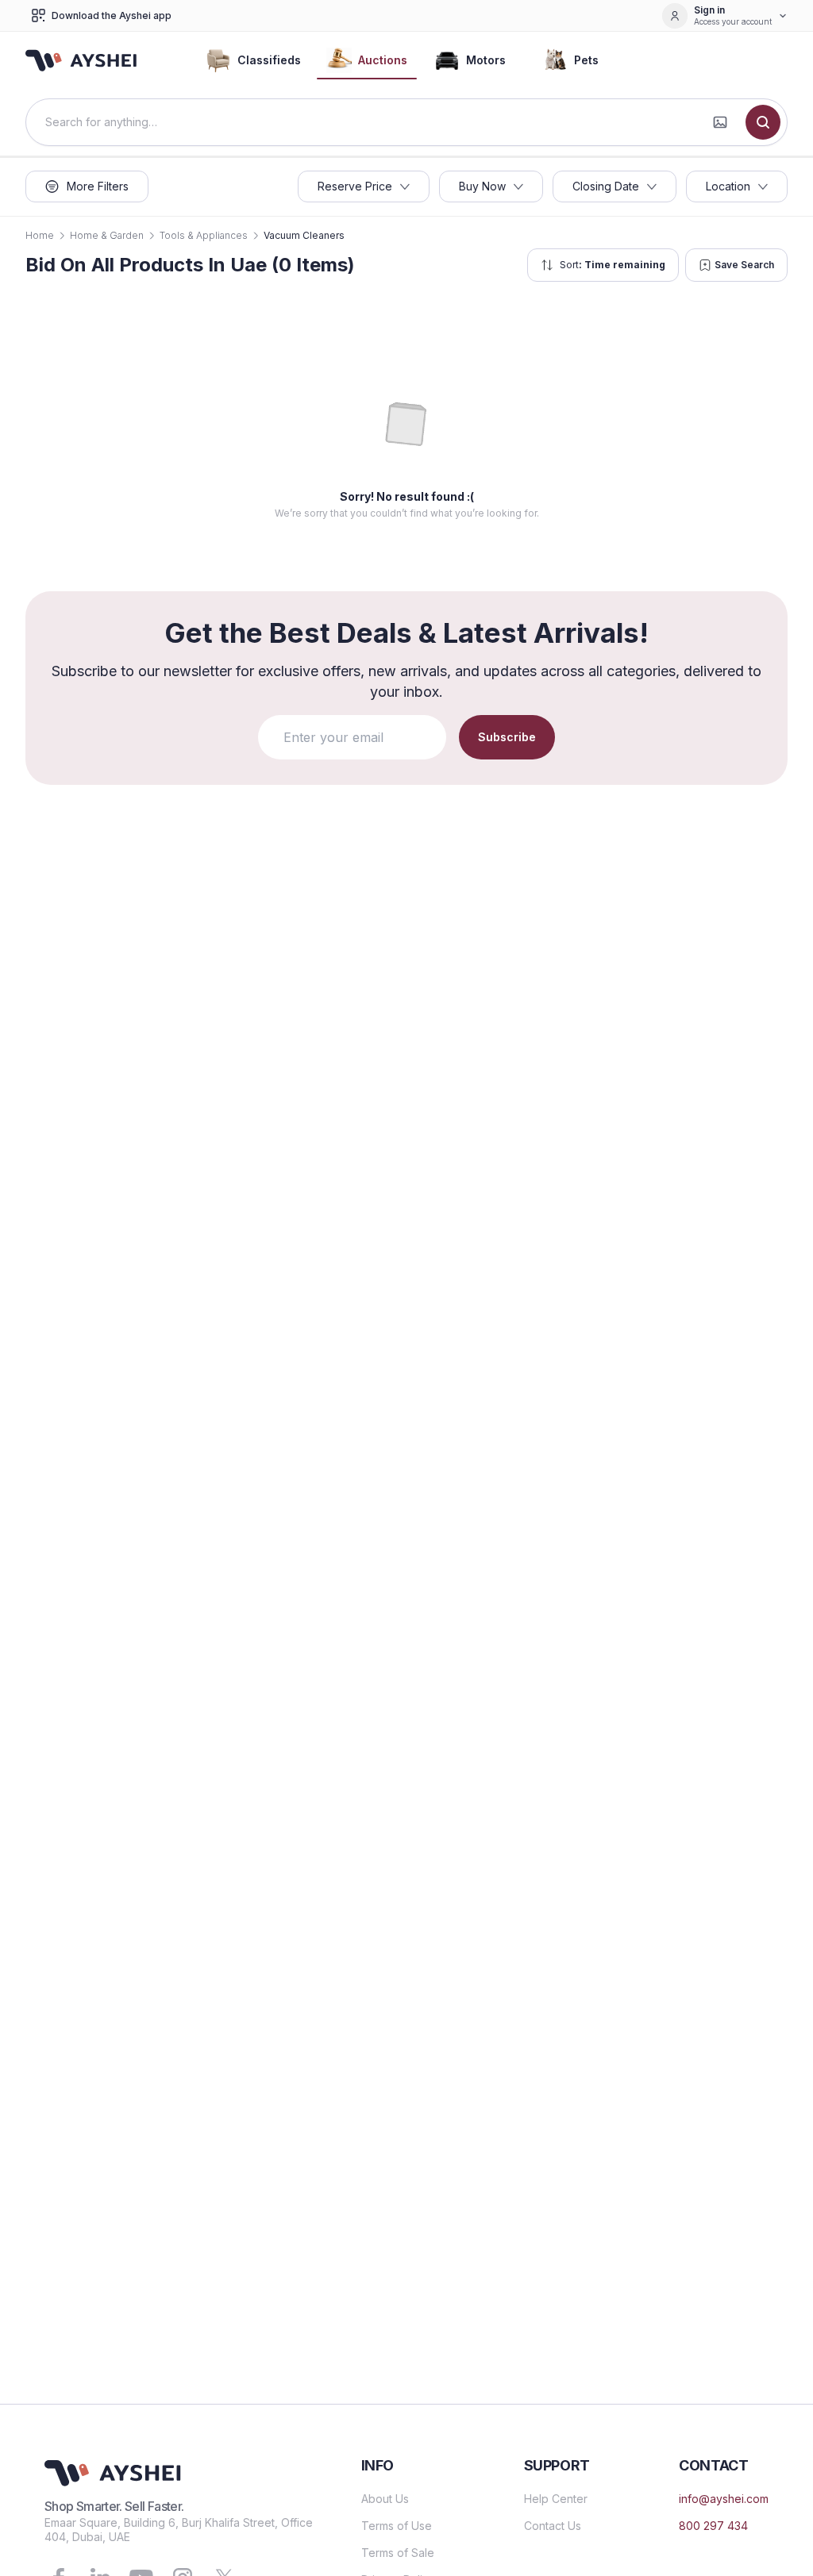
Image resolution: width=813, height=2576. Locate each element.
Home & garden (107, 235)
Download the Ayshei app (112, 15)
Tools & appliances (204, 235)
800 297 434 (713, 2526)
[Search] (763, 122)
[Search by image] (720, 122)
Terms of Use (397, 2526)
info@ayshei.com (724, 2499)
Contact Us (553, 2526)
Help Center (556, 2499)
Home (40, 235)
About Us (385, 2499)
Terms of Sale (398, 2553)
